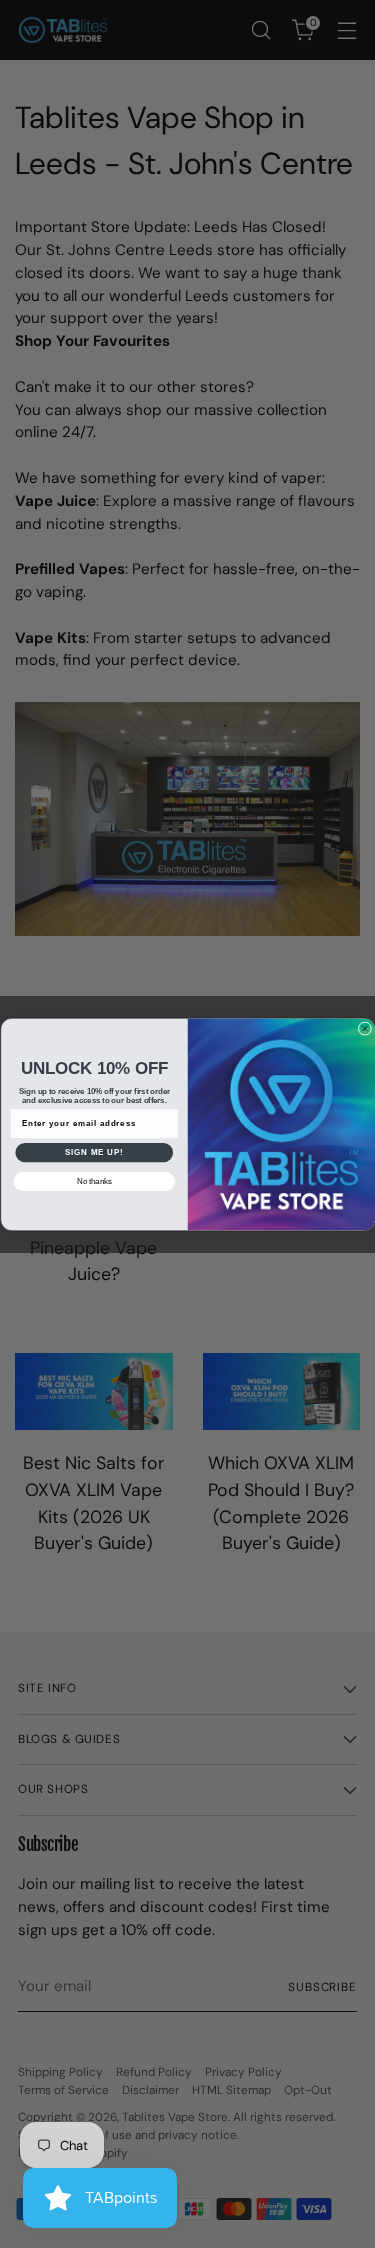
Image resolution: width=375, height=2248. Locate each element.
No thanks (93, 1180)
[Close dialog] (365, 1028)
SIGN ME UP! (94, 1152)
